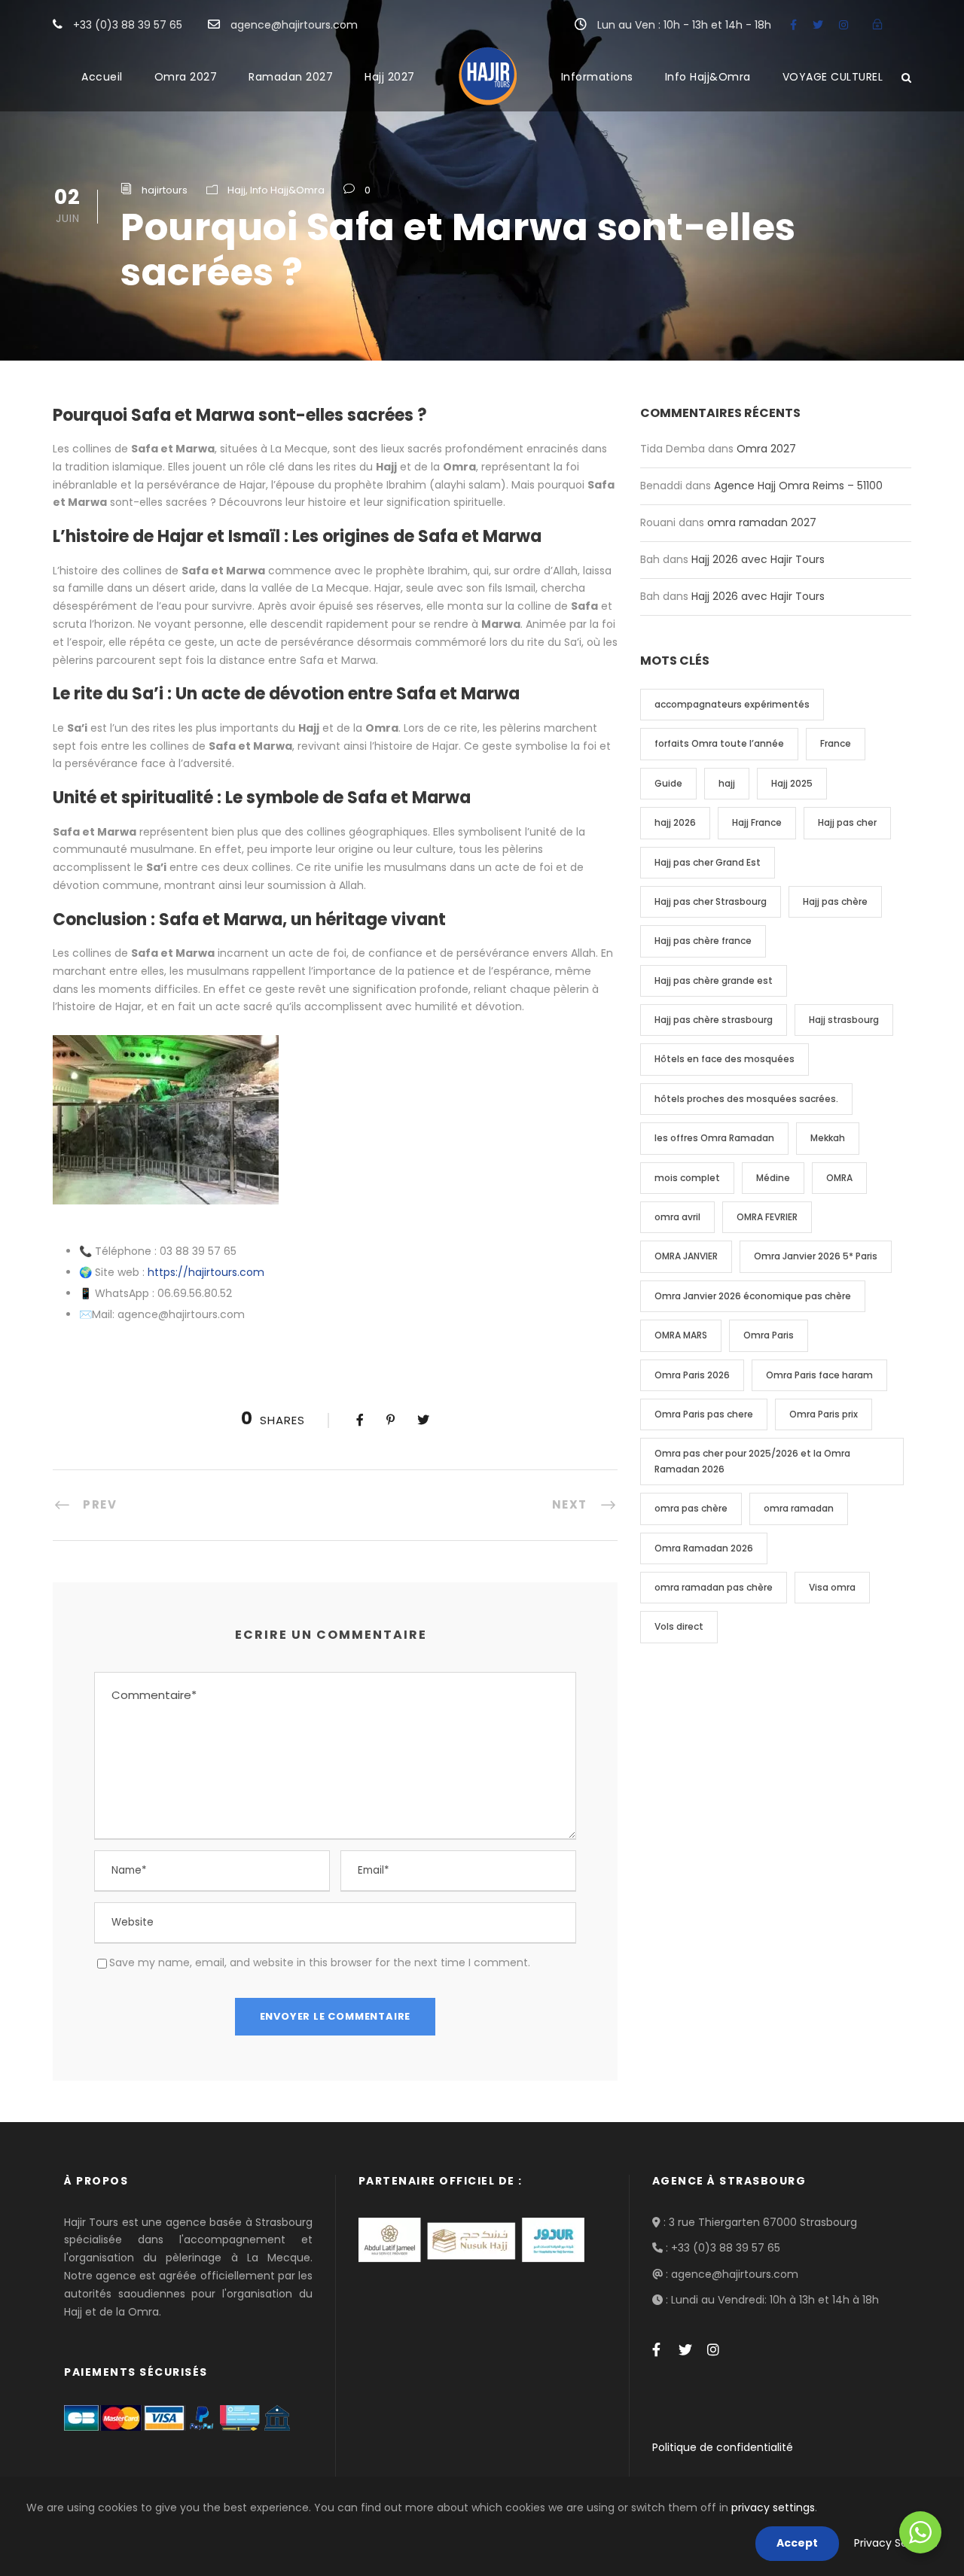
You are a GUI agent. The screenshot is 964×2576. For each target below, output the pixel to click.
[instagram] (843, 25)
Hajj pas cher (847, 822)
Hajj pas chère (835, 901)
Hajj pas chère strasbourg (714, 1020)
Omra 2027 (186, 77)
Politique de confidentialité (723, 2447)
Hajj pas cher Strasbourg (711, 901)
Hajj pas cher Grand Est (708, 862)
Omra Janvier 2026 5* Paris (816, 1256)
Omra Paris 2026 (692, 1375)
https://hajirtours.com (206, 1272)
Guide (668, 783)
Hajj (236, 190)
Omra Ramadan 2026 (704, 1548)
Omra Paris (769, 1335)
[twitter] (818, 25)
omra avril (677, 1217)
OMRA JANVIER (686, 1256)
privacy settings (773, 2507)
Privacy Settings (896, 2543)
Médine (773, 1178)
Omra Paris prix (824, 1414)
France (836, 743)
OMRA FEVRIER (767, 1217)
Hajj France (757, 822)
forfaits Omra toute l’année (719, 743)
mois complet (687, 1178)
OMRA (839, 1178)
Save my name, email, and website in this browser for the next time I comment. (320, 1962)
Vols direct (679, 1626)
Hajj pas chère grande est (714, 980)
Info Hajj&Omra (708, 77)
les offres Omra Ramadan (714, 1138)
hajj (727, 783)
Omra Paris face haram (819, 1375)
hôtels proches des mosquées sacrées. (746, 1099)
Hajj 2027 (390, 77)
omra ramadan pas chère (714, 1587)
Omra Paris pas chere (704, 1414)
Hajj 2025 (792, 783)
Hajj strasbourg (844, 1020)
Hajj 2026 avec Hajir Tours (758, 559)
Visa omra (832, 1587)
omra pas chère (691, 1508)
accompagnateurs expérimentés (732, 704)
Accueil (102, 77)
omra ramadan (799, 1508)
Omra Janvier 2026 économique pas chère (753, 1296)
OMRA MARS (681, 1335)
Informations (597, 77)
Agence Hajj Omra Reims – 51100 (798, 486)
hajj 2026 (675, 822)
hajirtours (165, 190)
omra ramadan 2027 (762, 522)
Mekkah (828, 1138)
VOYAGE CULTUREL (833, 77)
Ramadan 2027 (291, 77)
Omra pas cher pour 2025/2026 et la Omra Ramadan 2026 (752, 1461)
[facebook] (793, 25)
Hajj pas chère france (703, 941)
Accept (797, 2543)
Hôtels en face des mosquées (725, 1059)
